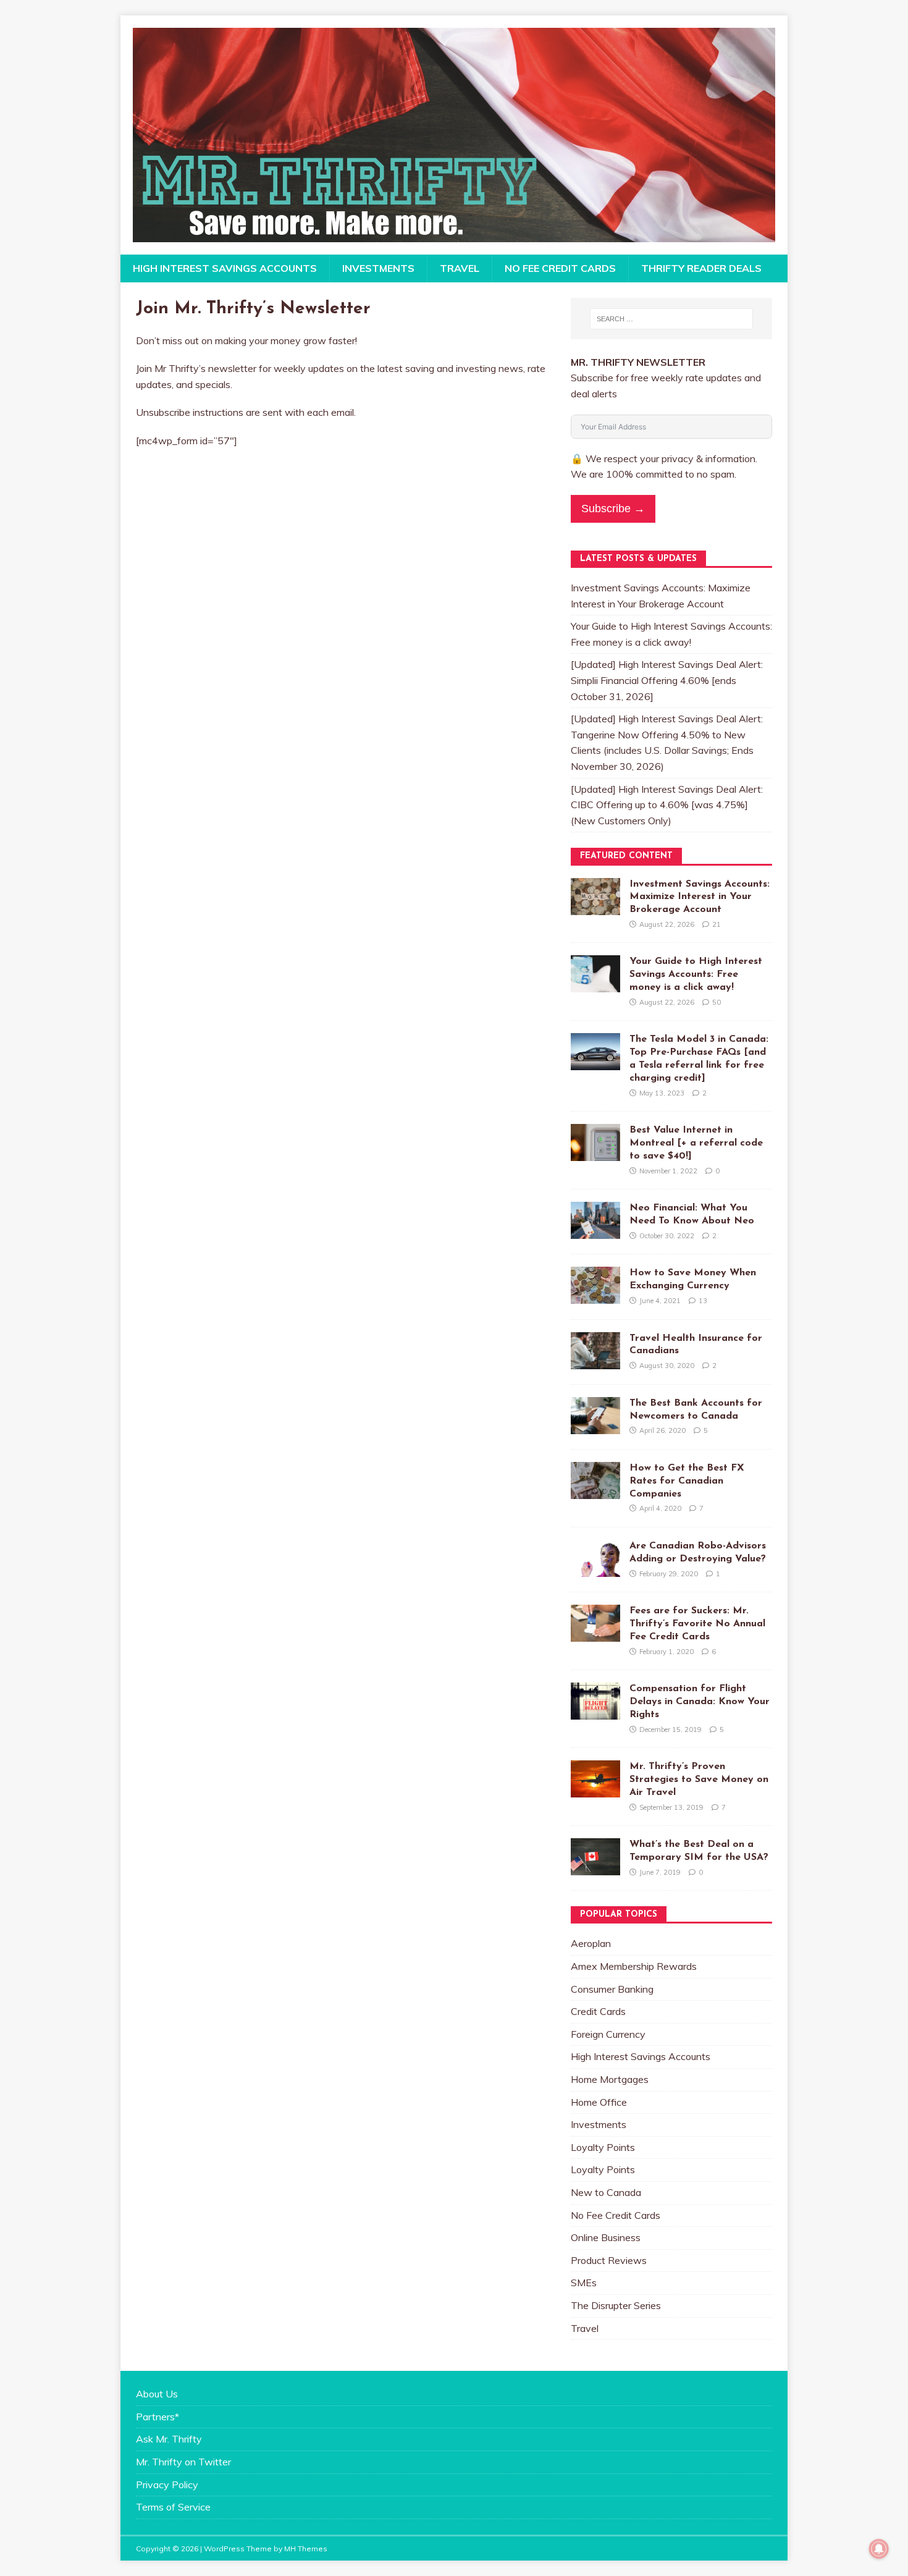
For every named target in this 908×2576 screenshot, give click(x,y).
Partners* (158, 2417)
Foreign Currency (608, 2034)
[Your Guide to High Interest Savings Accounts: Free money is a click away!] (595, 984)
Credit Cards (598, 2011)
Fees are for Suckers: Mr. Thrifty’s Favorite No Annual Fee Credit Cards (697, 1624)
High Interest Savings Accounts (225, 268)
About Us (157, 2394)
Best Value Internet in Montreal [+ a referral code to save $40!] (696, 1143)
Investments (378, 268)
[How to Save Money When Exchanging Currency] (595, 1296)
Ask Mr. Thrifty (169, 2439)
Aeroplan (591, 1943)
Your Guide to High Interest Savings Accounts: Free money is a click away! (696, 974)
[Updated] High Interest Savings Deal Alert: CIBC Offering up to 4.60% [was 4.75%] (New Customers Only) (667, 805)
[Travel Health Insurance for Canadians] (595, 1361)
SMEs (584, 2283)
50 (717, 1002)
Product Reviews (609, 2260)
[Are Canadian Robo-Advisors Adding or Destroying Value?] (595, 1568)
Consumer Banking (612, 1989)
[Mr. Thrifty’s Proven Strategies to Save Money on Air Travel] (595, 1789)
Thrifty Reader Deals (701, 268)
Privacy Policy (167, 2485)
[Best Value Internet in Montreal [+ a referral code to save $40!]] (595, 1153)
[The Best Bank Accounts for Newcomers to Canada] (595, 1425)
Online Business (606, 2237)
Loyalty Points (603, 2147)
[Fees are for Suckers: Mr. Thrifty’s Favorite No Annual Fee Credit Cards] (595, 1634)
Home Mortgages (610, 2079)
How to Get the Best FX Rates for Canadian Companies (687, 1481)
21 (717, 924)
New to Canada (606, 2192)
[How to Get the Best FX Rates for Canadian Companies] (595, 1490)
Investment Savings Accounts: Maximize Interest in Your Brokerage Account (700, 897)
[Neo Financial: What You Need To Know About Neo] (595, 1231)
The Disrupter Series (616, 2305)
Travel (460, 268)
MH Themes (306, 2549)
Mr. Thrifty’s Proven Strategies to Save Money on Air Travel (699, 1780)
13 (703, 1301)
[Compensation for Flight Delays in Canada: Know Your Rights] (595, 1712)
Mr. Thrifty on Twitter (183, 2462)
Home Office (599, 2102)
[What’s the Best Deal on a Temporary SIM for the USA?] (595, 1867)
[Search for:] (671, 319)
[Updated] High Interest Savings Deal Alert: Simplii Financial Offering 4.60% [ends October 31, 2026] (667, 680)
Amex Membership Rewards (634, 1966)
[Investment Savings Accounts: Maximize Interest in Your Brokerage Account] (595, 906)
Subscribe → (613, 509)
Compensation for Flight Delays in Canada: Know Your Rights (700, 1702)
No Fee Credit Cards (560, 268)
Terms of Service (173, 2507)
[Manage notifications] (879, 2549)
